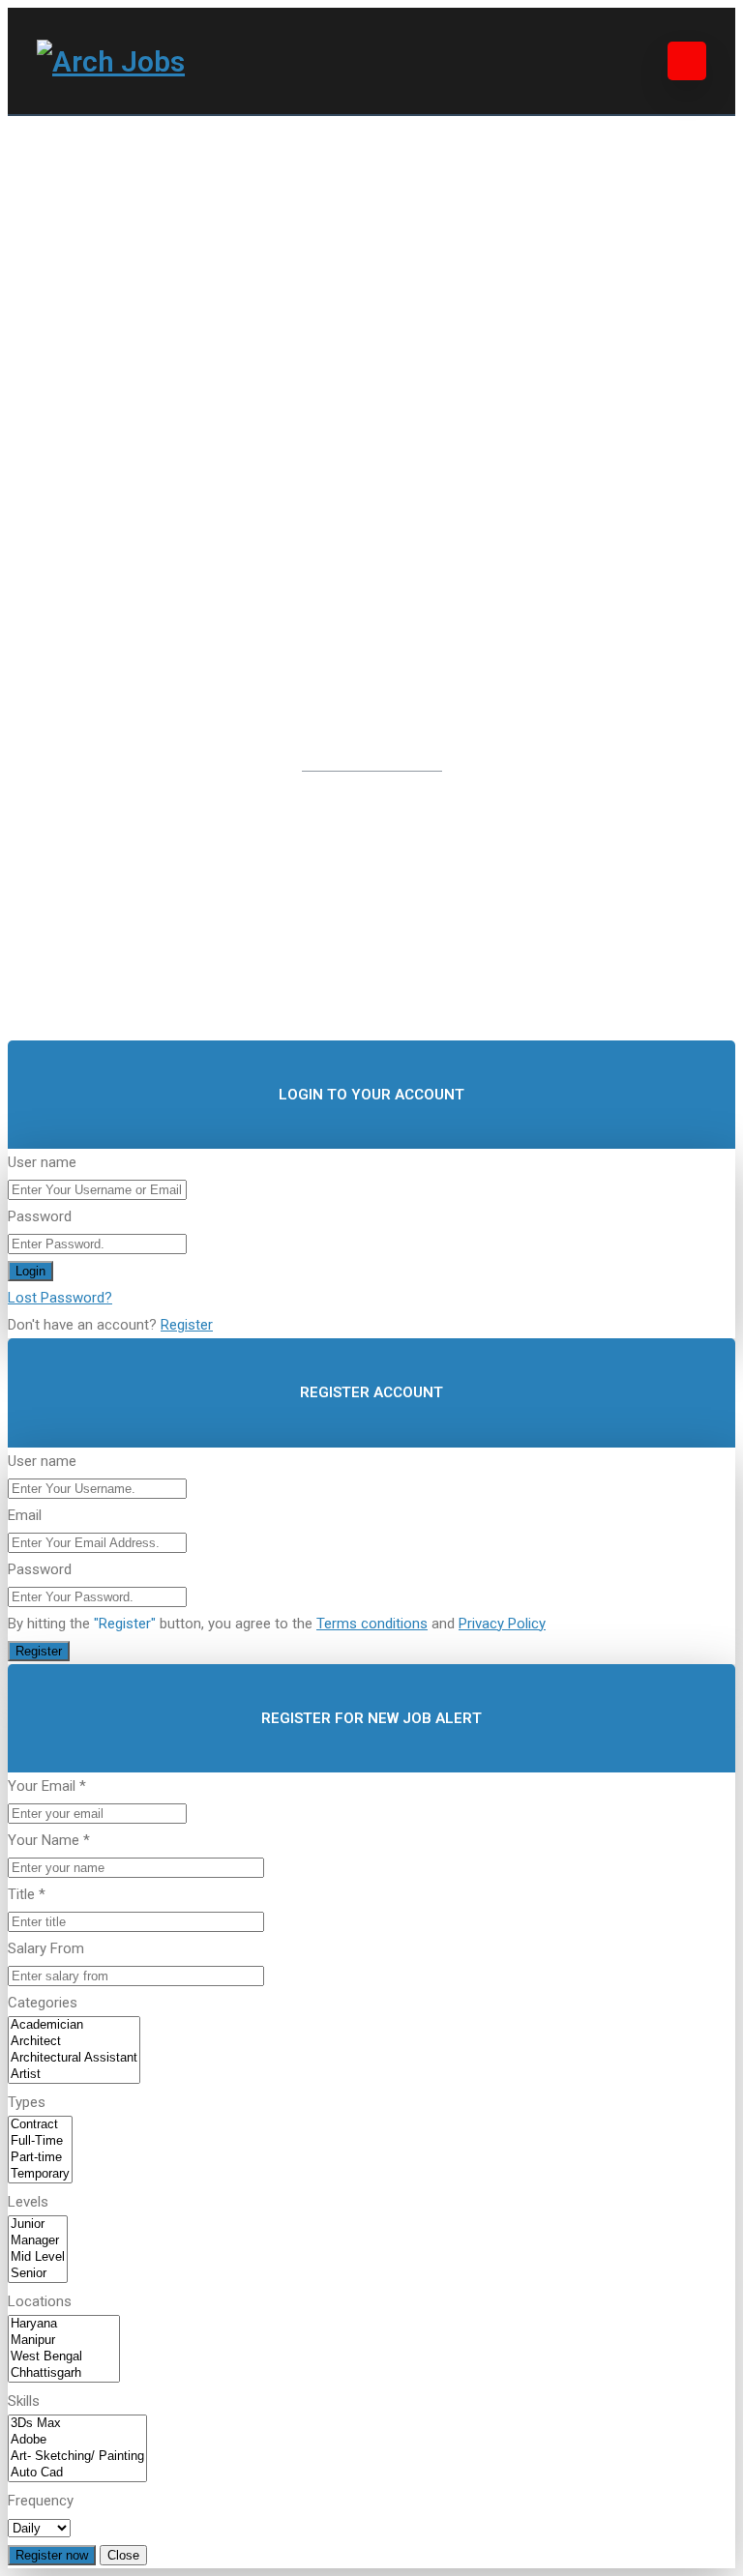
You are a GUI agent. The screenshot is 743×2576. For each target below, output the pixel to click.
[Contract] (40, 2125)
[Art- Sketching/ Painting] (77, 2457)
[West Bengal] (64, 2357)
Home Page (453, 833)
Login (30, 1271)
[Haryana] (64, 2324)
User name (42, 1162)
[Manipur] (64, 2341)
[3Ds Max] (77, 2424)
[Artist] (74, 2075)
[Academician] (74, 2025)
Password (40, 1216)
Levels (28, 2202)
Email (25, 1515)
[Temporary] (40, 2174)
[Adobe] (77, 2440)
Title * (27, 1894)
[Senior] (38, 2274)
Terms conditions (372, 1624)
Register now (52, 2555)
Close (123, 2555)
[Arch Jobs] (111, 61)
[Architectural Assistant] (74, 2058)
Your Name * (49, 1840)
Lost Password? (60, 1298)
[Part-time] (40, 2158)
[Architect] (74, 2042)
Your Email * (47, 1786)
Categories (43, 2003)
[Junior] (38, 2225)
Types (27, 2102)
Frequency (41, 2501)
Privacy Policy (502, 1624)
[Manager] (38, 2241)
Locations (40, 2301)
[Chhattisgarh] (64, 2373)
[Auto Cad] (77, 2473)
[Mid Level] (38, 2257)
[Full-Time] (40, 2141)
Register (187, 1325)
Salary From (46, 1948)
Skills (24, 2401)
